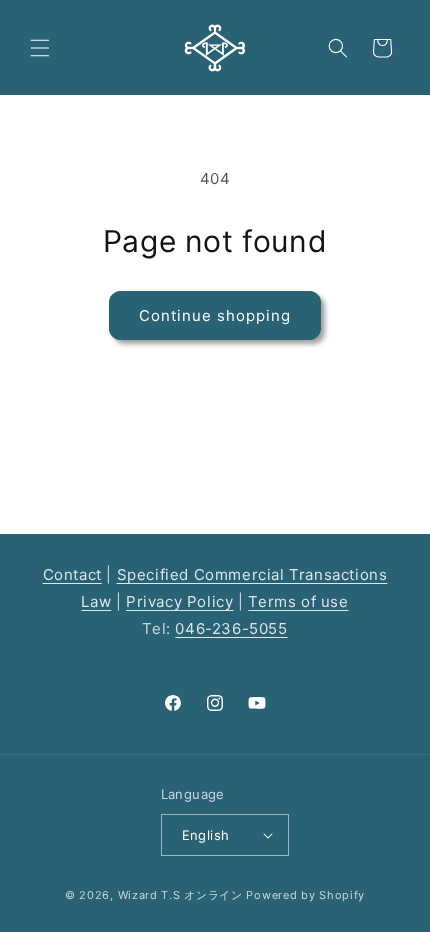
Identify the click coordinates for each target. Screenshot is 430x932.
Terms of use (298, 601)
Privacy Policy (179, 601)
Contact (72, 574)
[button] (40, 48)
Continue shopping (215, 315)
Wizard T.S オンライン (180, 895)
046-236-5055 (231, 628)
